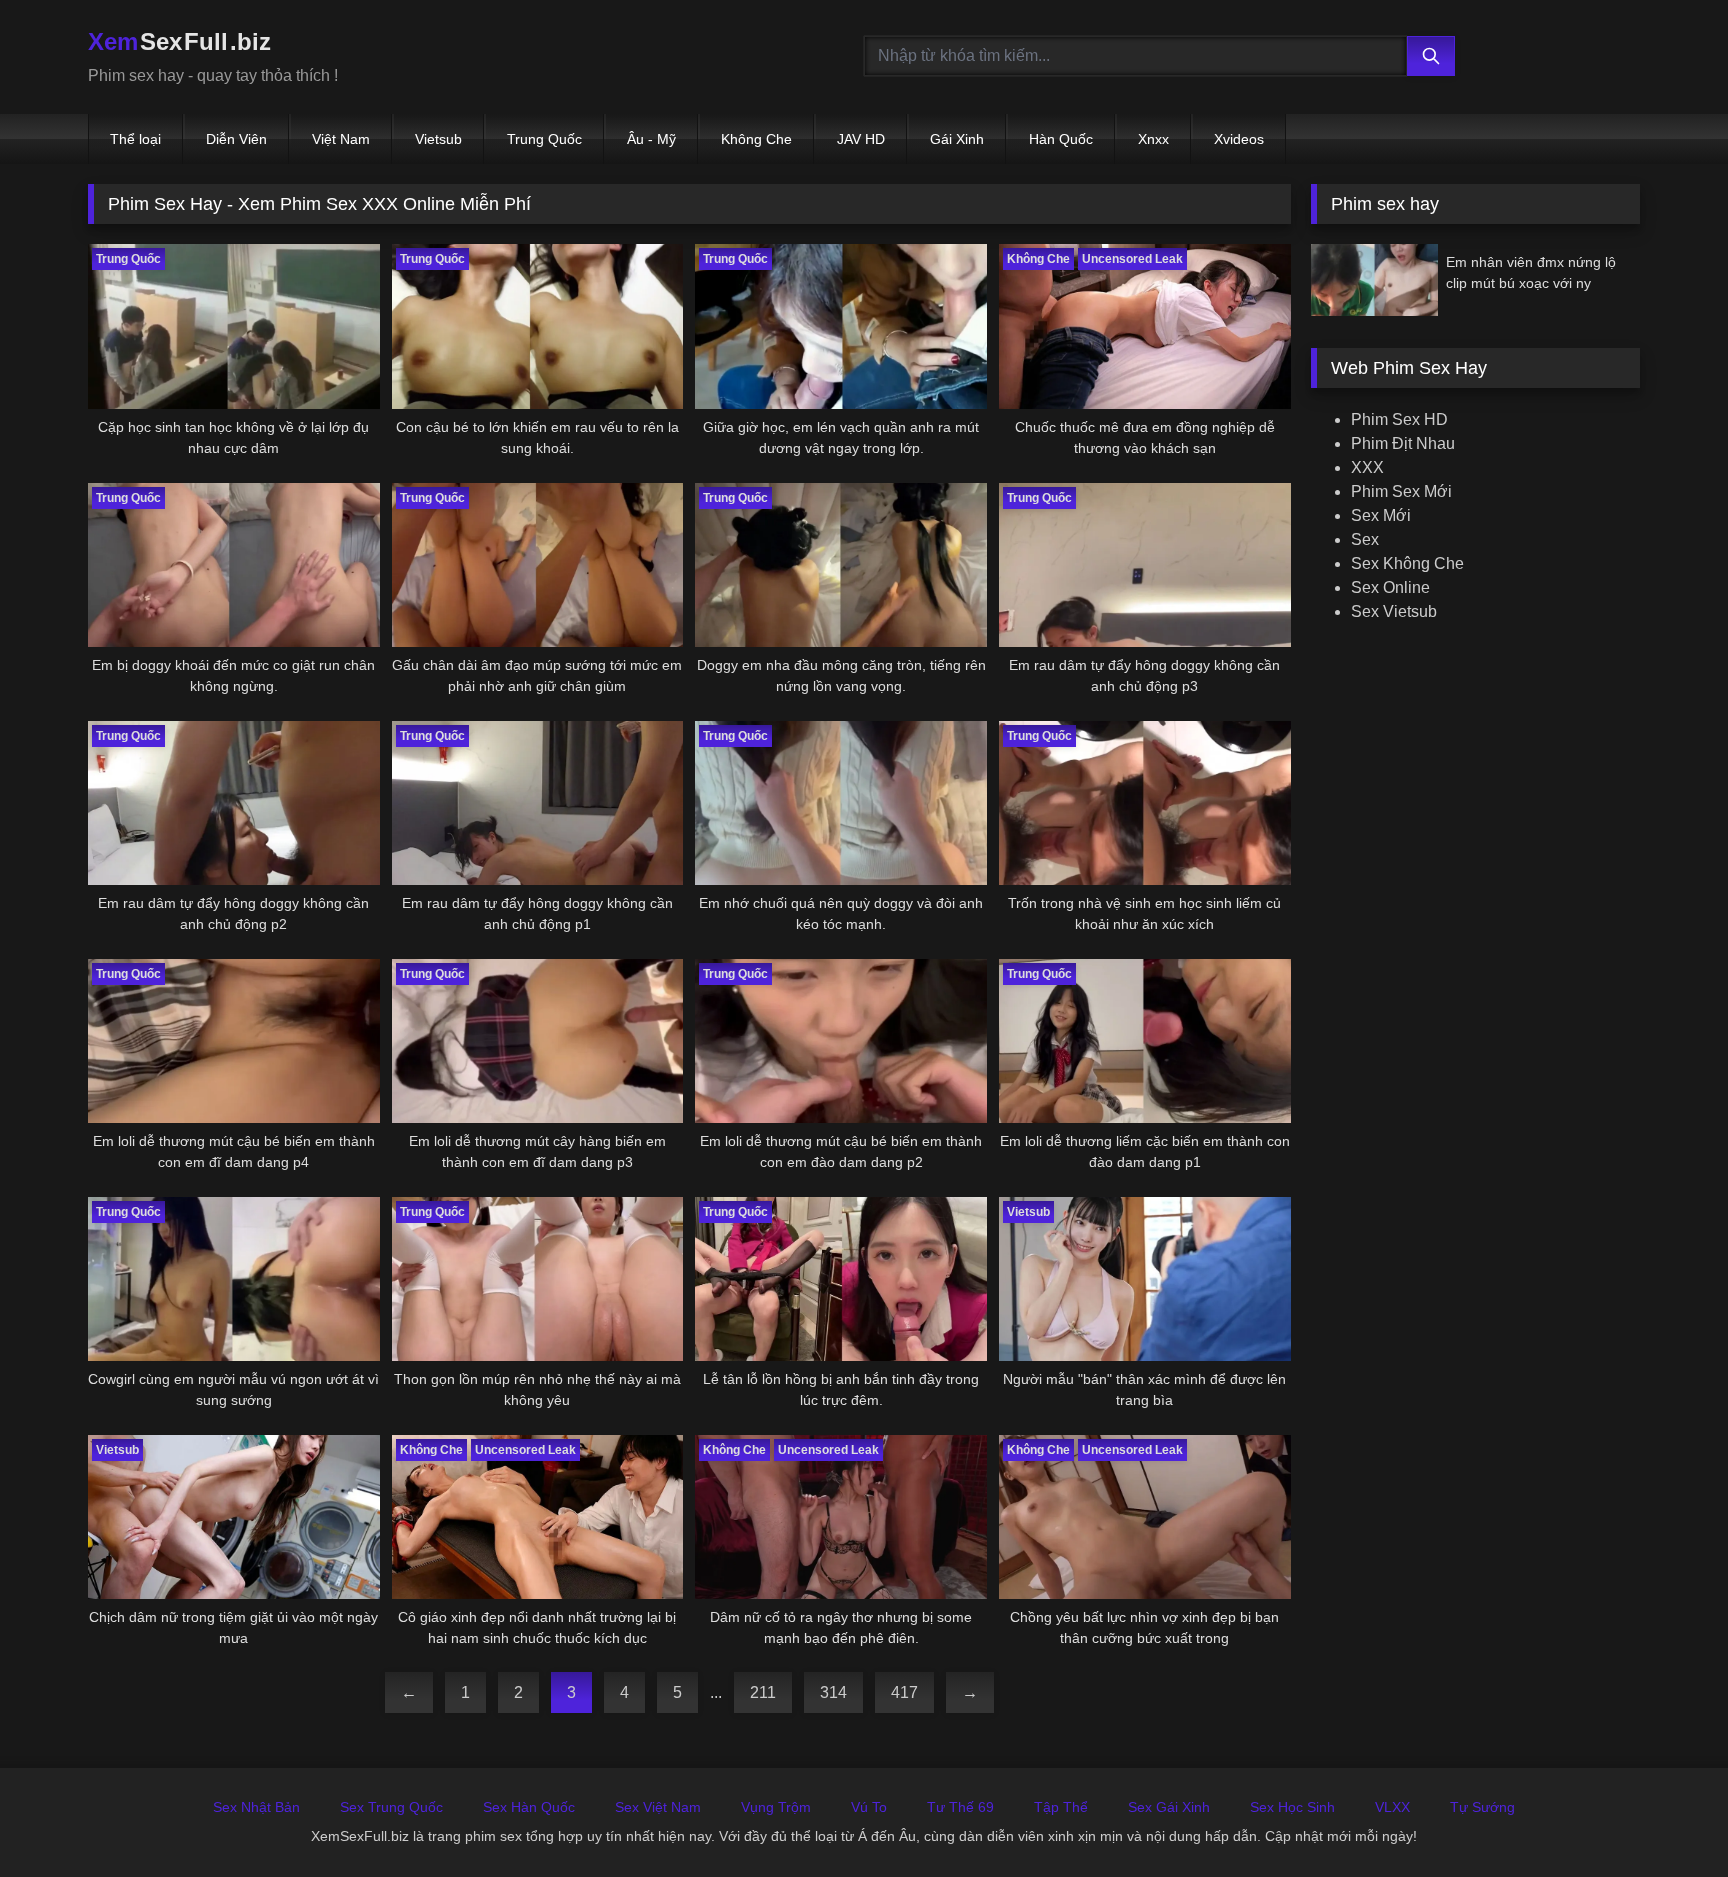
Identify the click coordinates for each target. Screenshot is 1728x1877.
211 (763, 1692)
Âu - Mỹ (651, 139)
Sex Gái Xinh (1169, 1807)
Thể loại (135, 139)
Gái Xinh (957, 139)
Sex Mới (1381, 515)
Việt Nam (341, 139)
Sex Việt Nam (658, 1807)
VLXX (1392, 1807)
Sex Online (1390, 587)
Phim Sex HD (1399, 419)
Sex (1365, 539)
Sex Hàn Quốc (529, 1807)
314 (833, 1692)
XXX (1367, 467)
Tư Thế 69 (960, 1807)
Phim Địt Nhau (1403, 443)
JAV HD (861, 139)
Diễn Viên (236, 139)
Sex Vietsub (1394, 611)
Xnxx (1153, 139)
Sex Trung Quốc (391, 1807)
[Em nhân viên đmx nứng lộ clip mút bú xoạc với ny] (1374, 279)
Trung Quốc (544, 139)
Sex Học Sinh (1292, 1807)
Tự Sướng (1482, 1807)
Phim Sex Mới (1401, 491)
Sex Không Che (1407, 563)
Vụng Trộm (776, 1807)
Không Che (756, 139)
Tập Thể (1061, 1807)
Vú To (869, 1807)
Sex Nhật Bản (256, 1807)
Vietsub (438, 139)
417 (904, 1692)
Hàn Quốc (1061, 139)
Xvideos (1239, 139)
